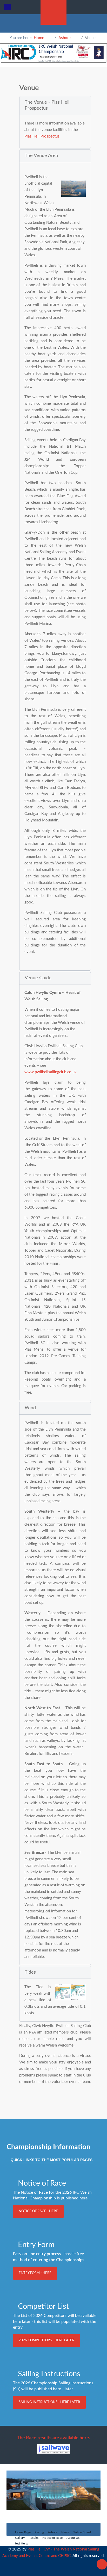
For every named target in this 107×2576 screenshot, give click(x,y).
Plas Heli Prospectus (42, 136)
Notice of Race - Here (38, 2211)
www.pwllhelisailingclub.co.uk (51, 1072)
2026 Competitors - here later (46, 2340)
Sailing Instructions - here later (49, 2402)
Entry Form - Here (35, 2273)
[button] (55, 106)
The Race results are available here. (53, 2438)
